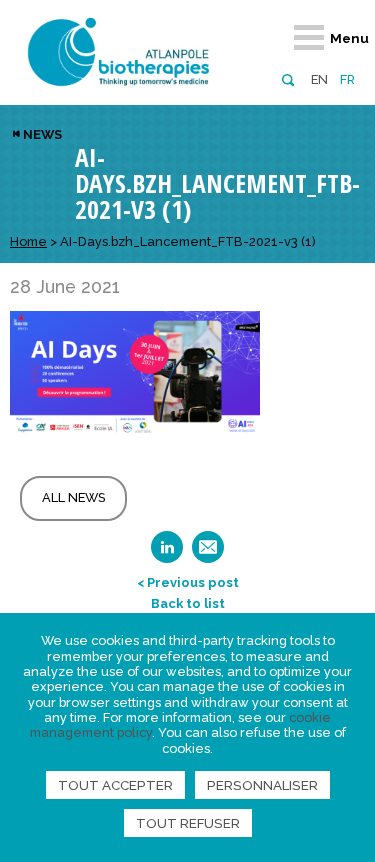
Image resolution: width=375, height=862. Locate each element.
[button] (287, 78)
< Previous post (188, 582)
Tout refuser (188, 823)
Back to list (188, 603)
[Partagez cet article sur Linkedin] (167, 553)
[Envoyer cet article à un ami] (208, 553)
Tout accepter (115, 785)
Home (28, 241)
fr (347, 79)
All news (73, 497)
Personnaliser (262, 785)
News (42, 134)
